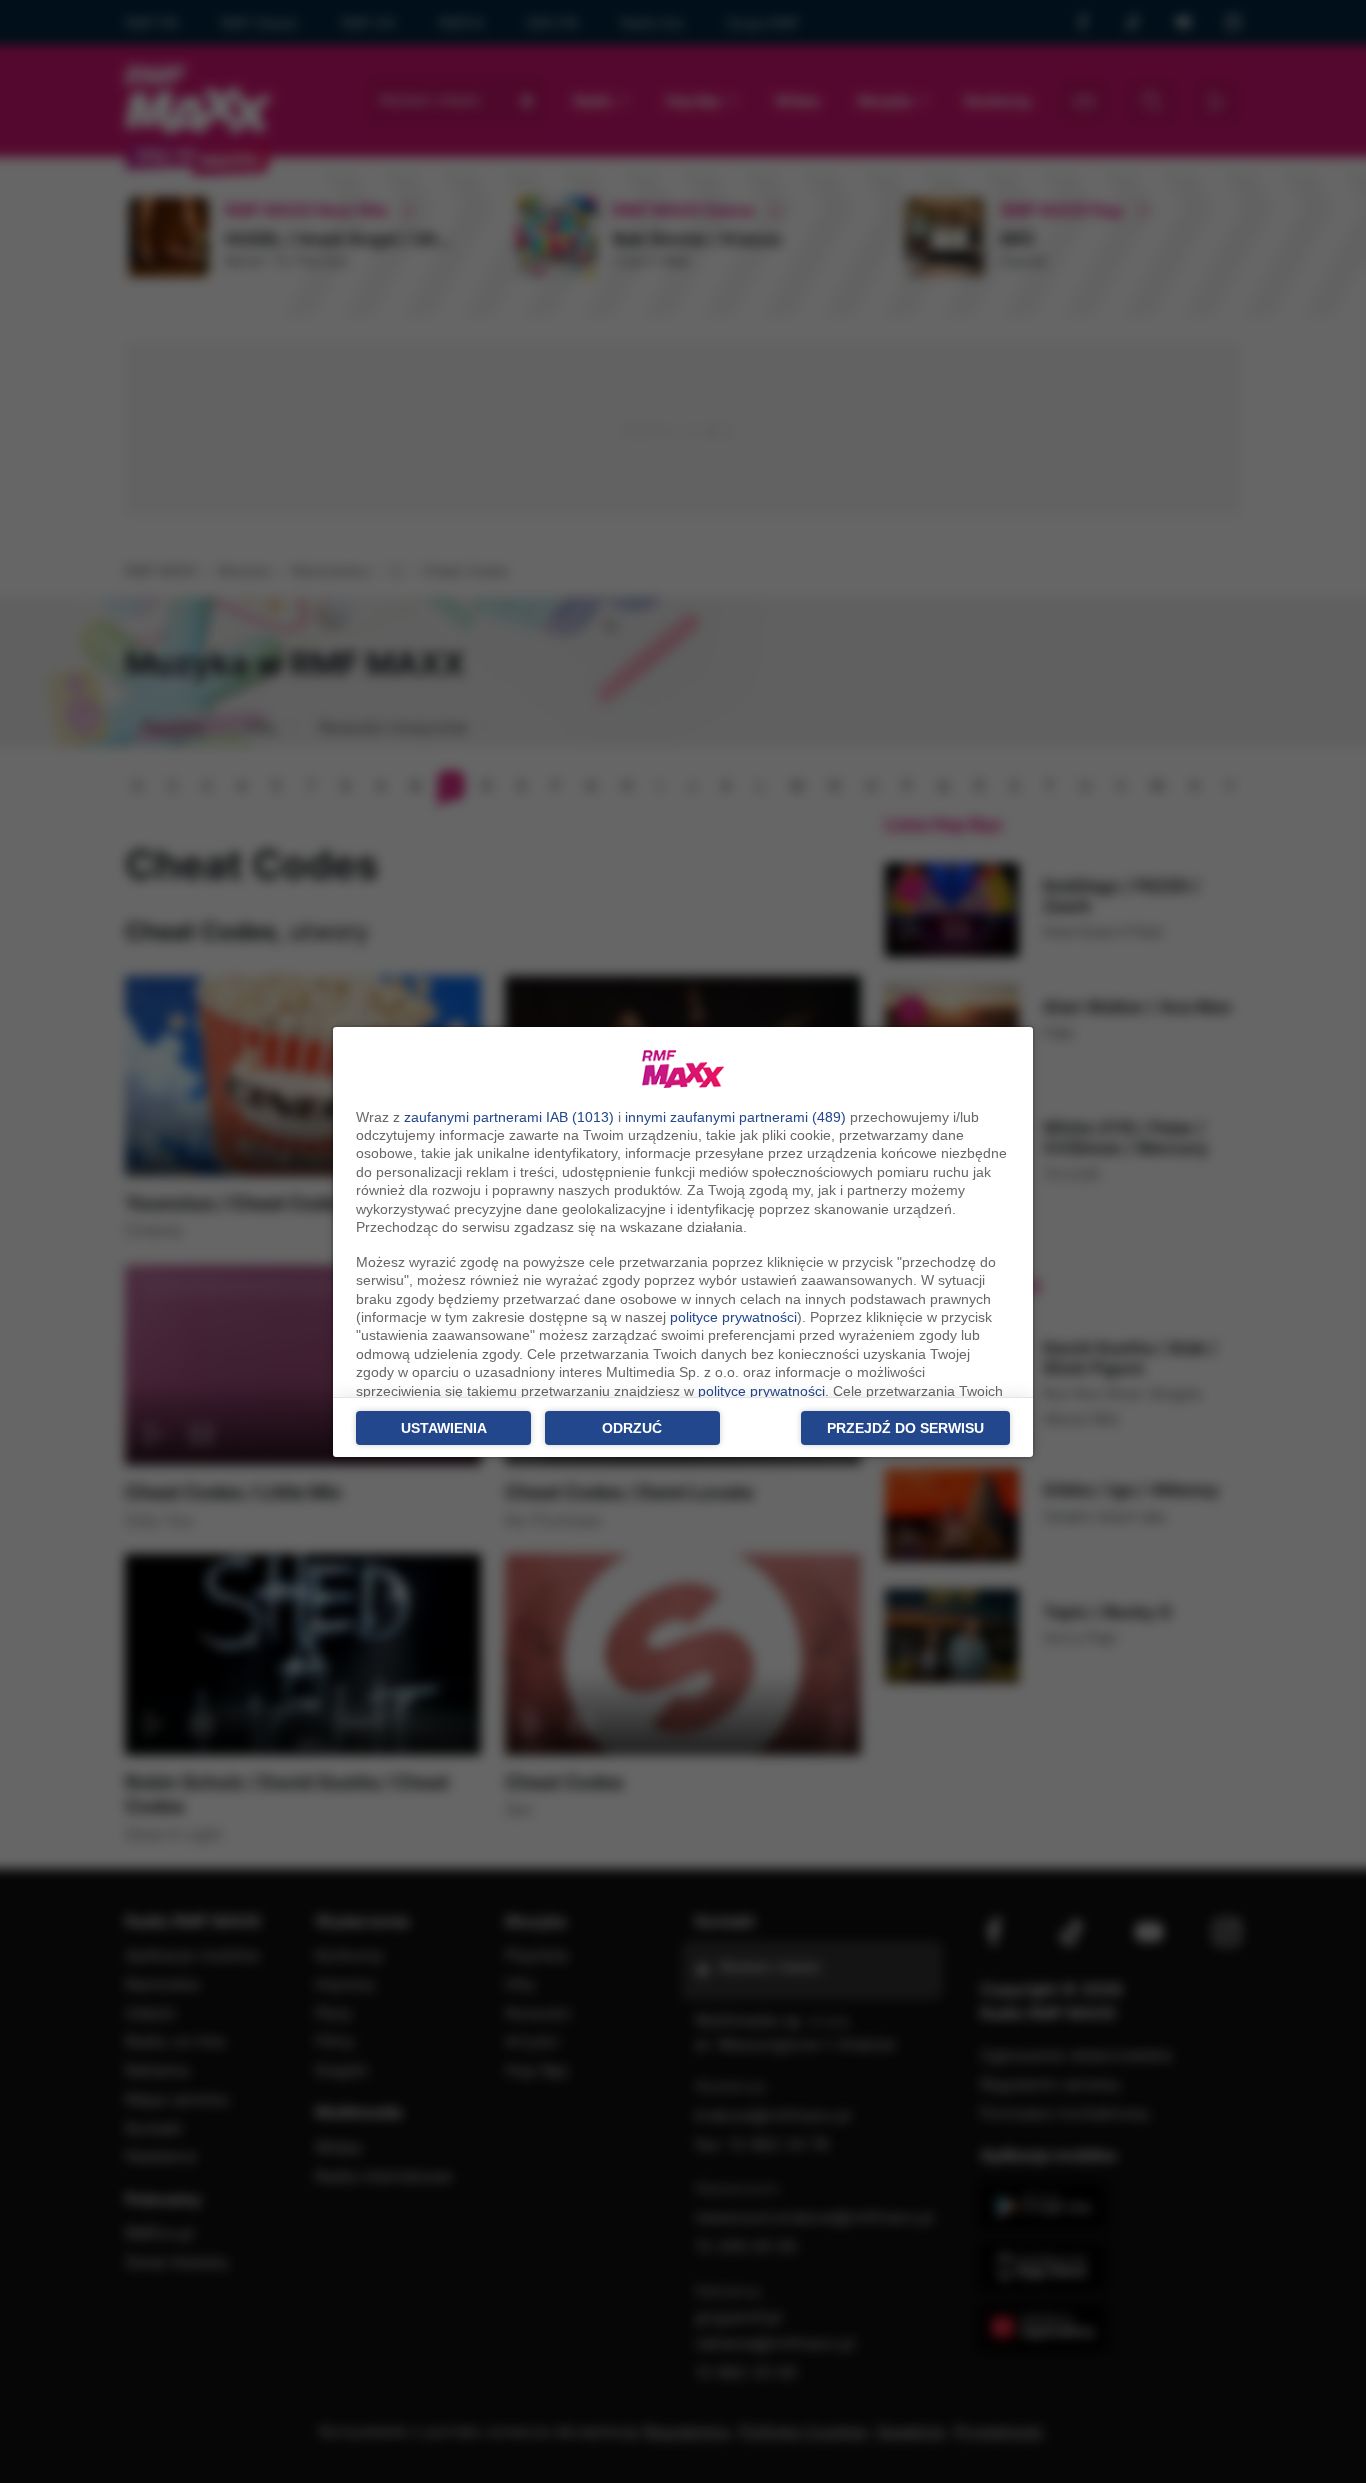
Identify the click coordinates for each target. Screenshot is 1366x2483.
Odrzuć (632, 1428)
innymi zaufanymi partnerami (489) (735, 1117)
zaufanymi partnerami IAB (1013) (509, 1117)
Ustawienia (444, 1428)
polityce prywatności (733, 1317)
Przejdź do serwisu (905, 1428)
